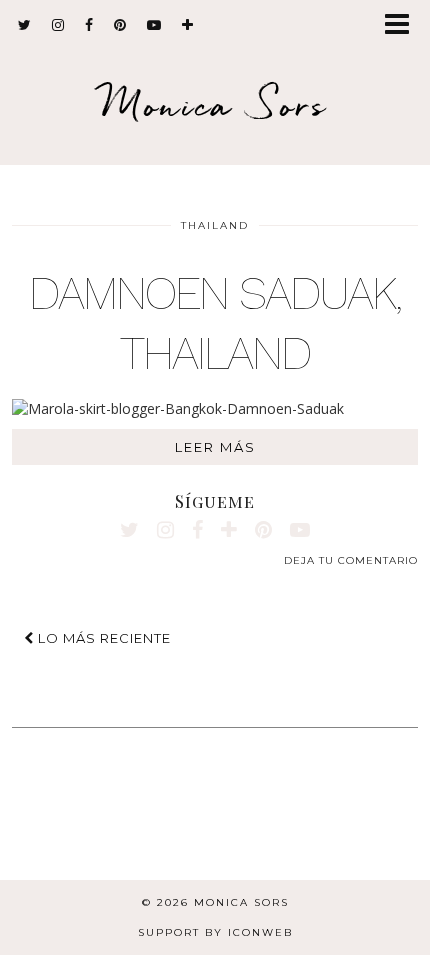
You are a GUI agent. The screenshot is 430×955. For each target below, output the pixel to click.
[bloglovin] (188, 25)
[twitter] (25, 25)
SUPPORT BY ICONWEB (215, 932)
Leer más (215, 447)
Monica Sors (215, 104)
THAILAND (215, 225)
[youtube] (154, 25)
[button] (403, 25)
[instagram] (58, 25)
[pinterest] (120, 25)
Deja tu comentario (351, 560)
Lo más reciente (102, 638)
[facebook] (89, 25)
